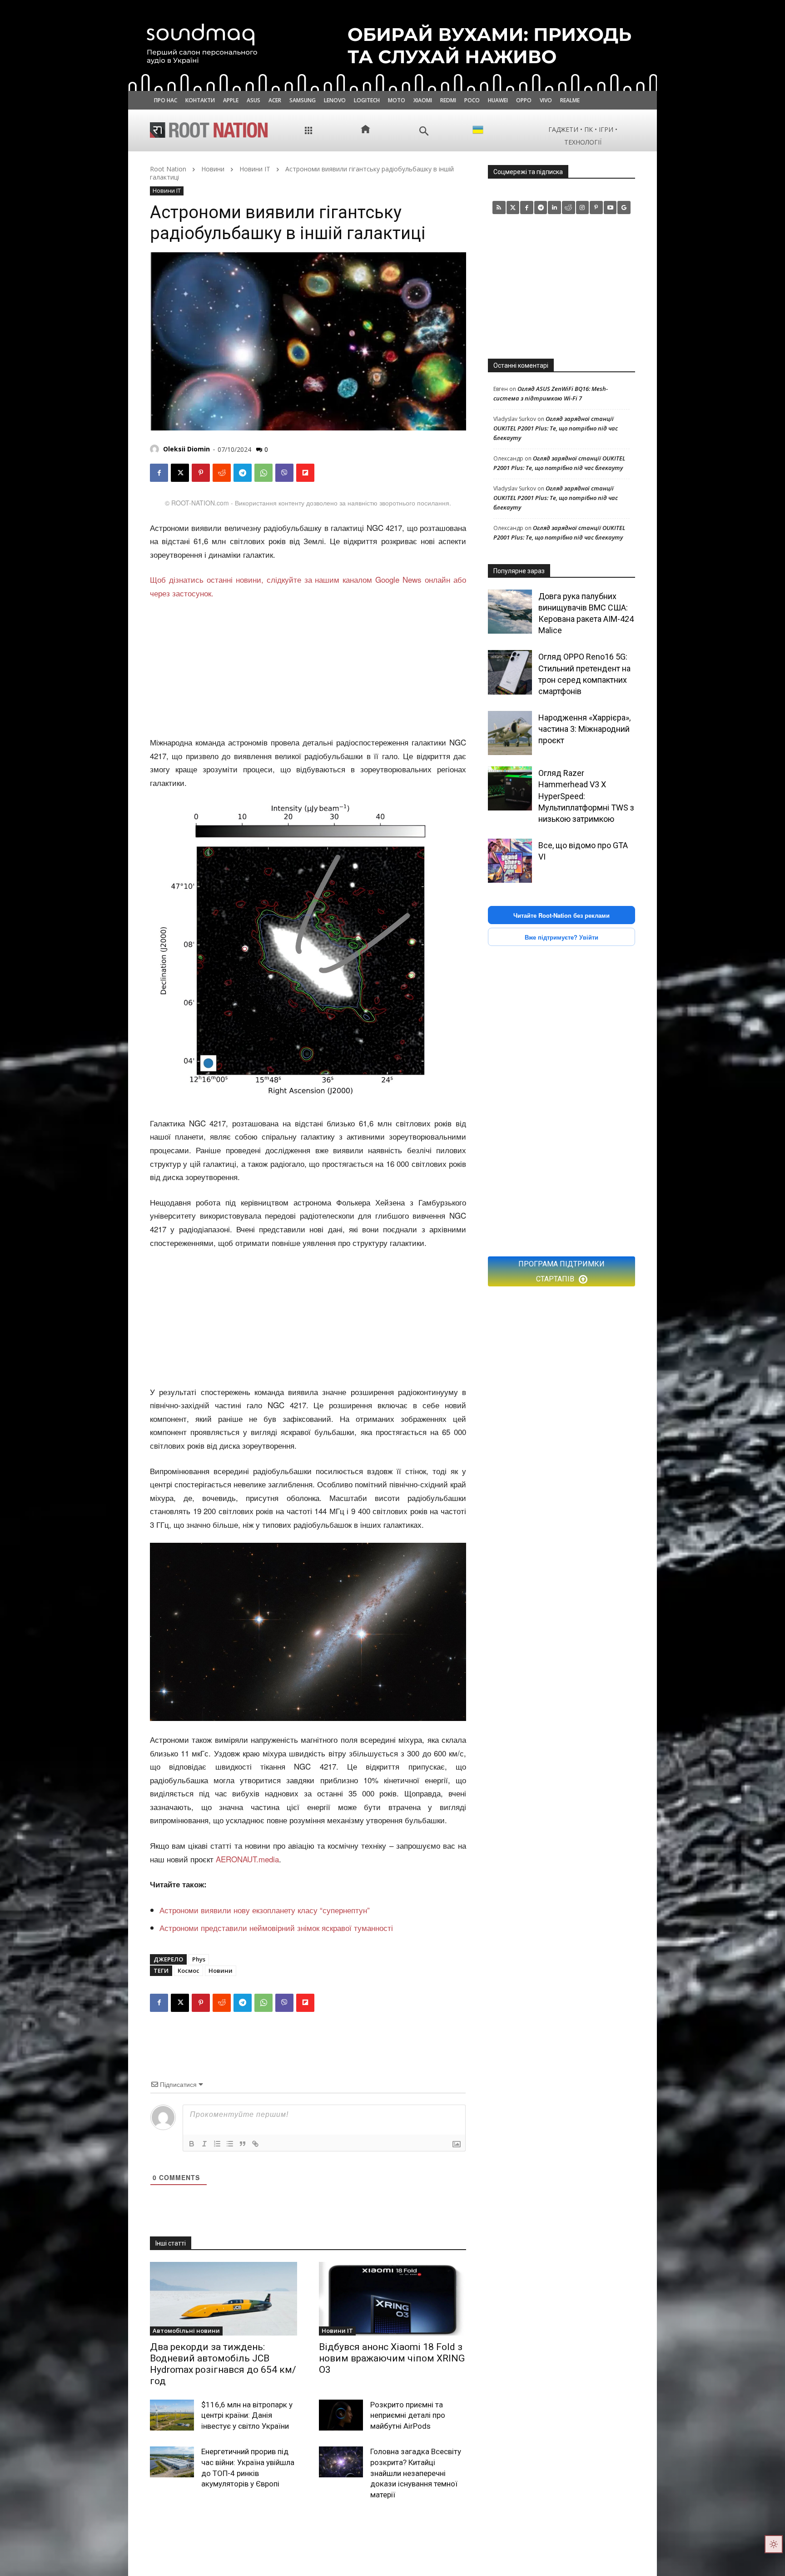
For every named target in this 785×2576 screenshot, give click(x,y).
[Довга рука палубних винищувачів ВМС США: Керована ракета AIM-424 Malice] (510, 612)
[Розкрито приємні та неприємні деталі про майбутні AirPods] (341, 2415)
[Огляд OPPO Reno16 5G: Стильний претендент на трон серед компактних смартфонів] (510, 672)
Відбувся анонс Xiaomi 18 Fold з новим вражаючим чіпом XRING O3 (392, 2358)
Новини (213, 169)
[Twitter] (513, 208)
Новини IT (255, 169)
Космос (189, 1971)
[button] (424, 131)
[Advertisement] (308, 668)
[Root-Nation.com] (209, 130)
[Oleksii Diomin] (156, 449)
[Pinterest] (201, 473)
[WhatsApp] (263, 473)
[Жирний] (192, 2144)
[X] (180, 473)
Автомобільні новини (186, 2331)
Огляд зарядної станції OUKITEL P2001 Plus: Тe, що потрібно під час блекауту (556, 428)
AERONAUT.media (247, 1859)
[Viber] (284, 473)
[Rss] (499, 208)
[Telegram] (243, 473)
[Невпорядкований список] (230, 2144)
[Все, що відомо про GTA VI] (510, 861)
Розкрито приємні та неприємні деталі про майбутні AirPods (408, 2416)
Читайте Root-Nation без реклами (561, 915)
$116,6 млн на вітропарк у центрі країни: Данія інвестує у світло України (247, 2416)
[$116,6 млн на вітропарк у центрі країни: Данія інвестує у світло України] (172, 2415)
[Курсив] (204, 2144)
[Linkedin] (554, 208)
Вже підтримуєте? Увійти (561, 937)
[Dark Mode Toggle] (774, 2544)
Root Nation (168, 169)
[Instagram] (583, 208)
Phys (199, 1959)
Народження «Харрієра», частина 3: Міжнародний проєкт (584, 729)
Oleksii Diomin (186, 449)
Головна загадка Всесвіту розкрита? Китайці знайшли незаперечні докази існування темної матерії (416, 2473)
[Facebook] (159, 473)
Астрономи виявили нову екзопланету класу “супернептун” (265, 1910)
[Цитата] (243, 2144)
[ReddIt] (222, 473)
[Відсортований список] (217, 2144)
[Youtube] (610, 208)
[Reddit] (569, 208)
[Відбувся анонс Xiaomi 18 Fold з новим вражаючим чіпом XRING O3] (392, 2299)
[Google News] (624, 208)
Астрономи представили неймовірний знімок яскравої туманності (276, 1928)
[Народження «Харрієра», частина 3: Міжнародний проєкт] (510, 733)
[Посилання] (255, 2144)
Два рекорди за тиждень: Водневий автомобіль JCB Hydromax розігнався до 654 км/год (223, 2364)
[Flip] (305, 473)
